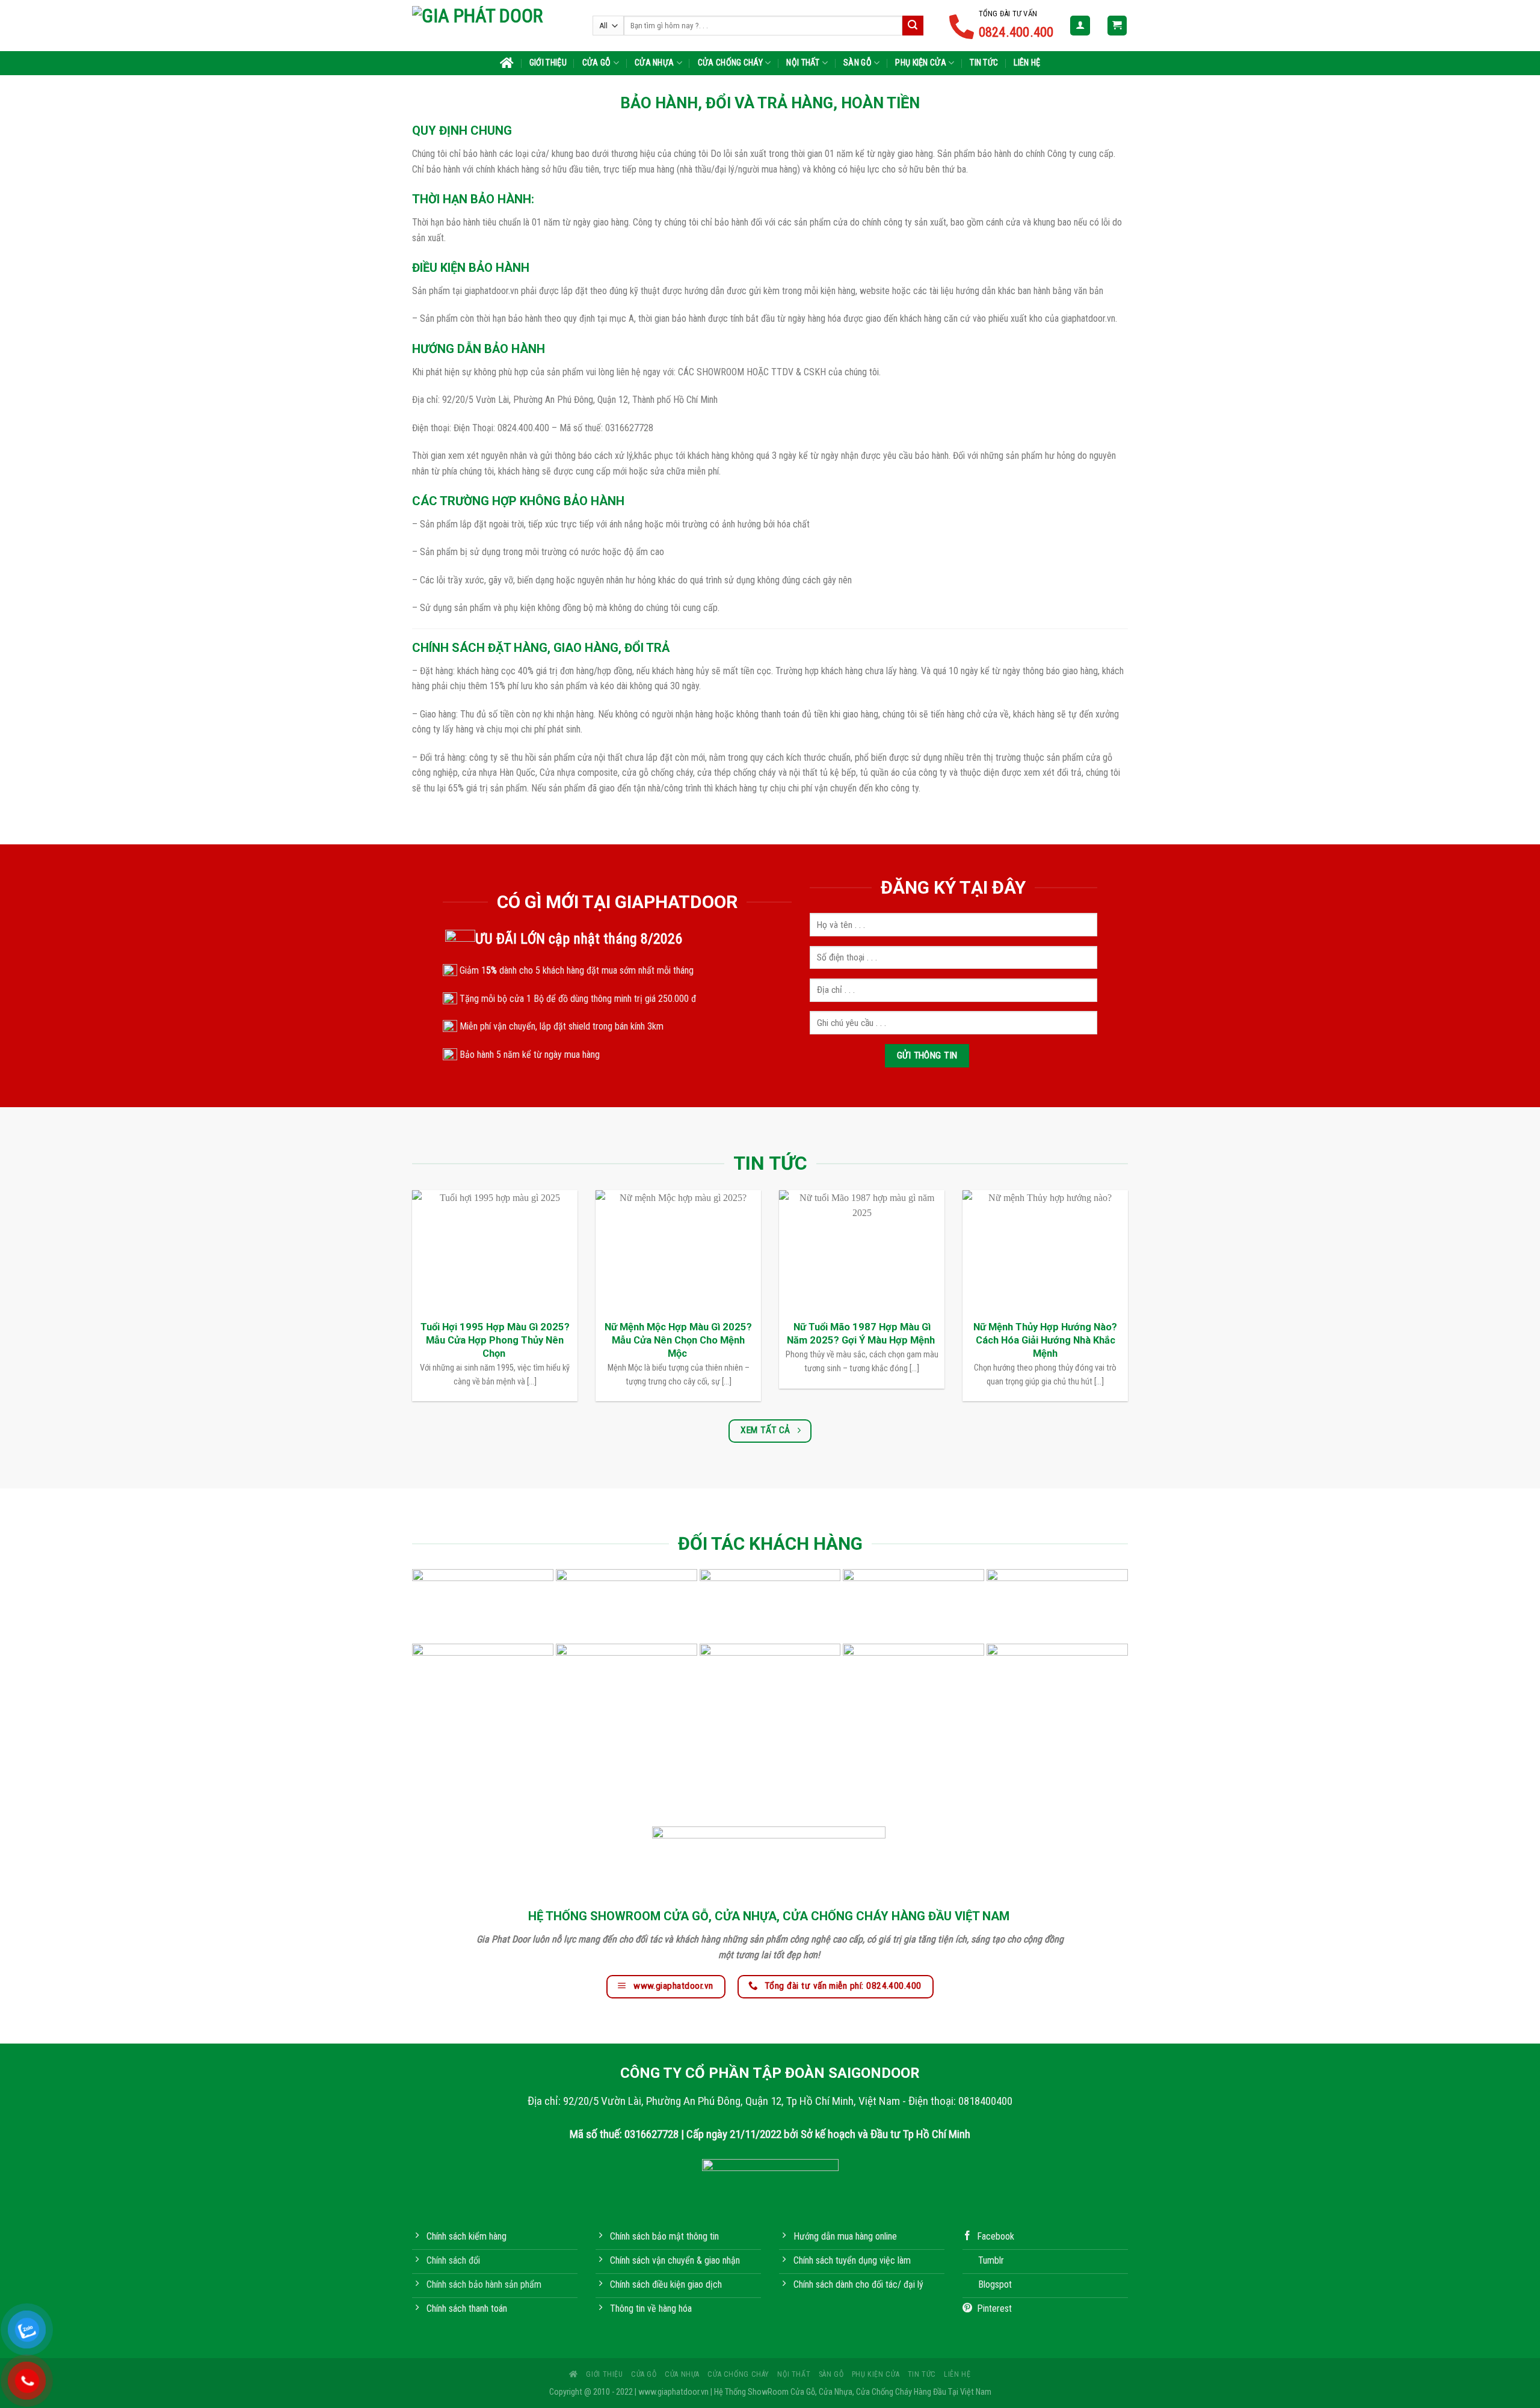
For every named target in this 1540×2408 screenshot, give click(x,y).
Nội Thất (803, 63)
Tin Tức (984, 63)
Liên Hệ (1027, 63)
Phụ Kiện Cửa (920, 63)
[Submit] (913, 26)
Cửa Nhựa (654, 63)
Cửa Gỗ (597, 63)
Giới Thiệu (548, 63)
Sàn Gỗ (858, 63)
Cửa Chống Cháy (730, 63)
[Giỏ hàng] (1117, 26)
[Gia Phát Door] (493, 25)
